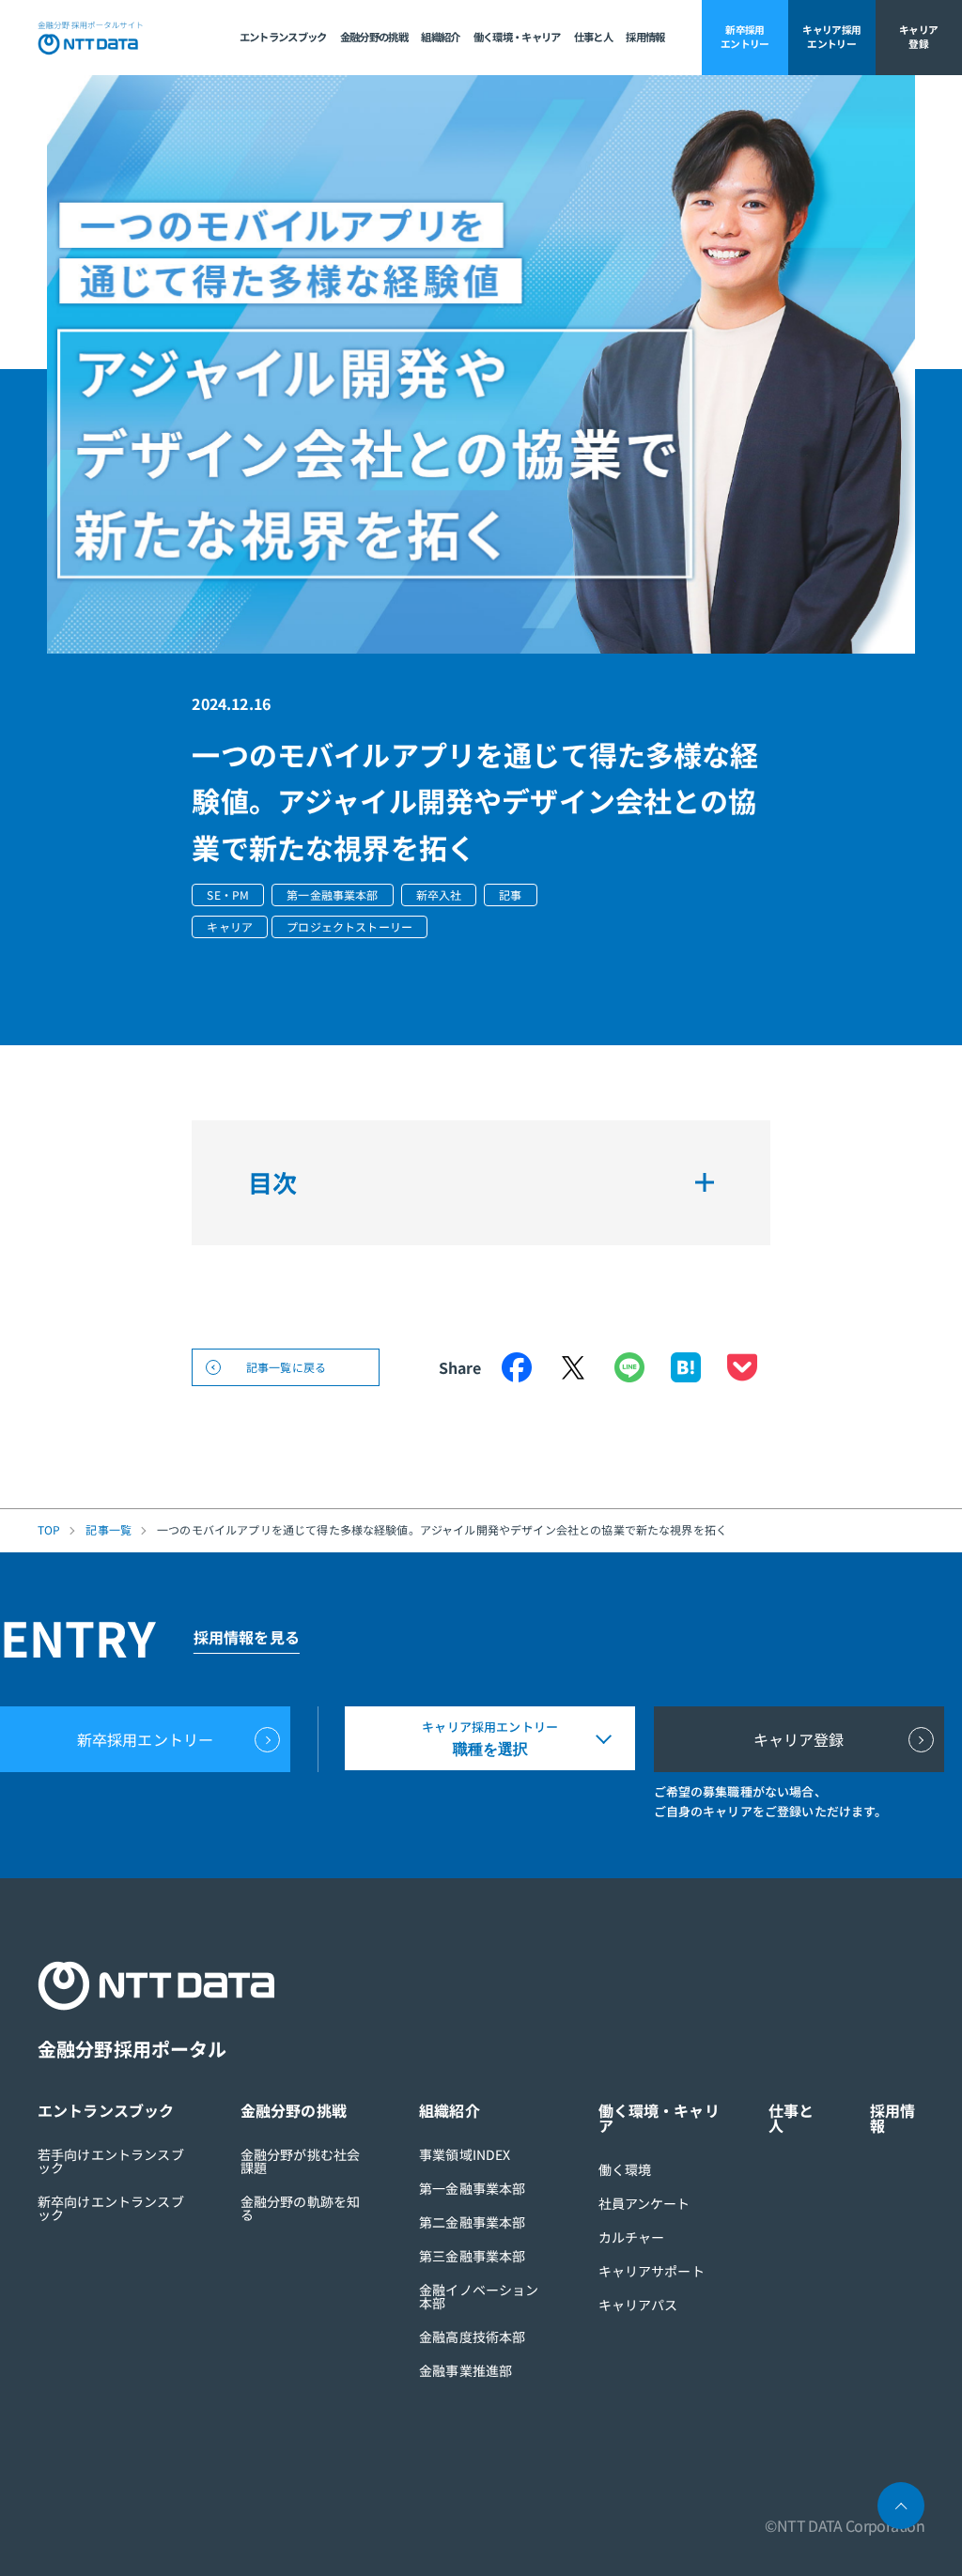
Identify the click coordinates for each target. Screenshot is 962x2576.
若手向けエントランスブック (111, 2161)
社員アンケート (644, 2203)
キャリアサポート (652, 2271)
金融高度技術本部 (472, 2337)
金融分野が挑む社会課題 (300, 2161)
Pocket (742, 1367)
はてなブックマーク (686, 1367)
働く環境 (625, 2169)
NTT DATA (91, 38)
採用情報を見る (247, 1637)
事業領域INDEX (465, 2154)
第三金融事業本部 (472, 2256)
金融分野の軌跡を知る (300, 2208)
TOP (49, 1530)
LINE (629, 1367)
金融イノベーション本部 (479, 2296)
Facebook (517, 1367)
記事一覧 (109, 1530)
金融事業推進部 (465, 2370)
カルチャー (632, 2237)
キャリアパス (638, 2305)
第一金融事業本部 (472, 2188)
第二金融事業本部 (472, 2222)
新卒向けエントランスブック (111, 2208)
